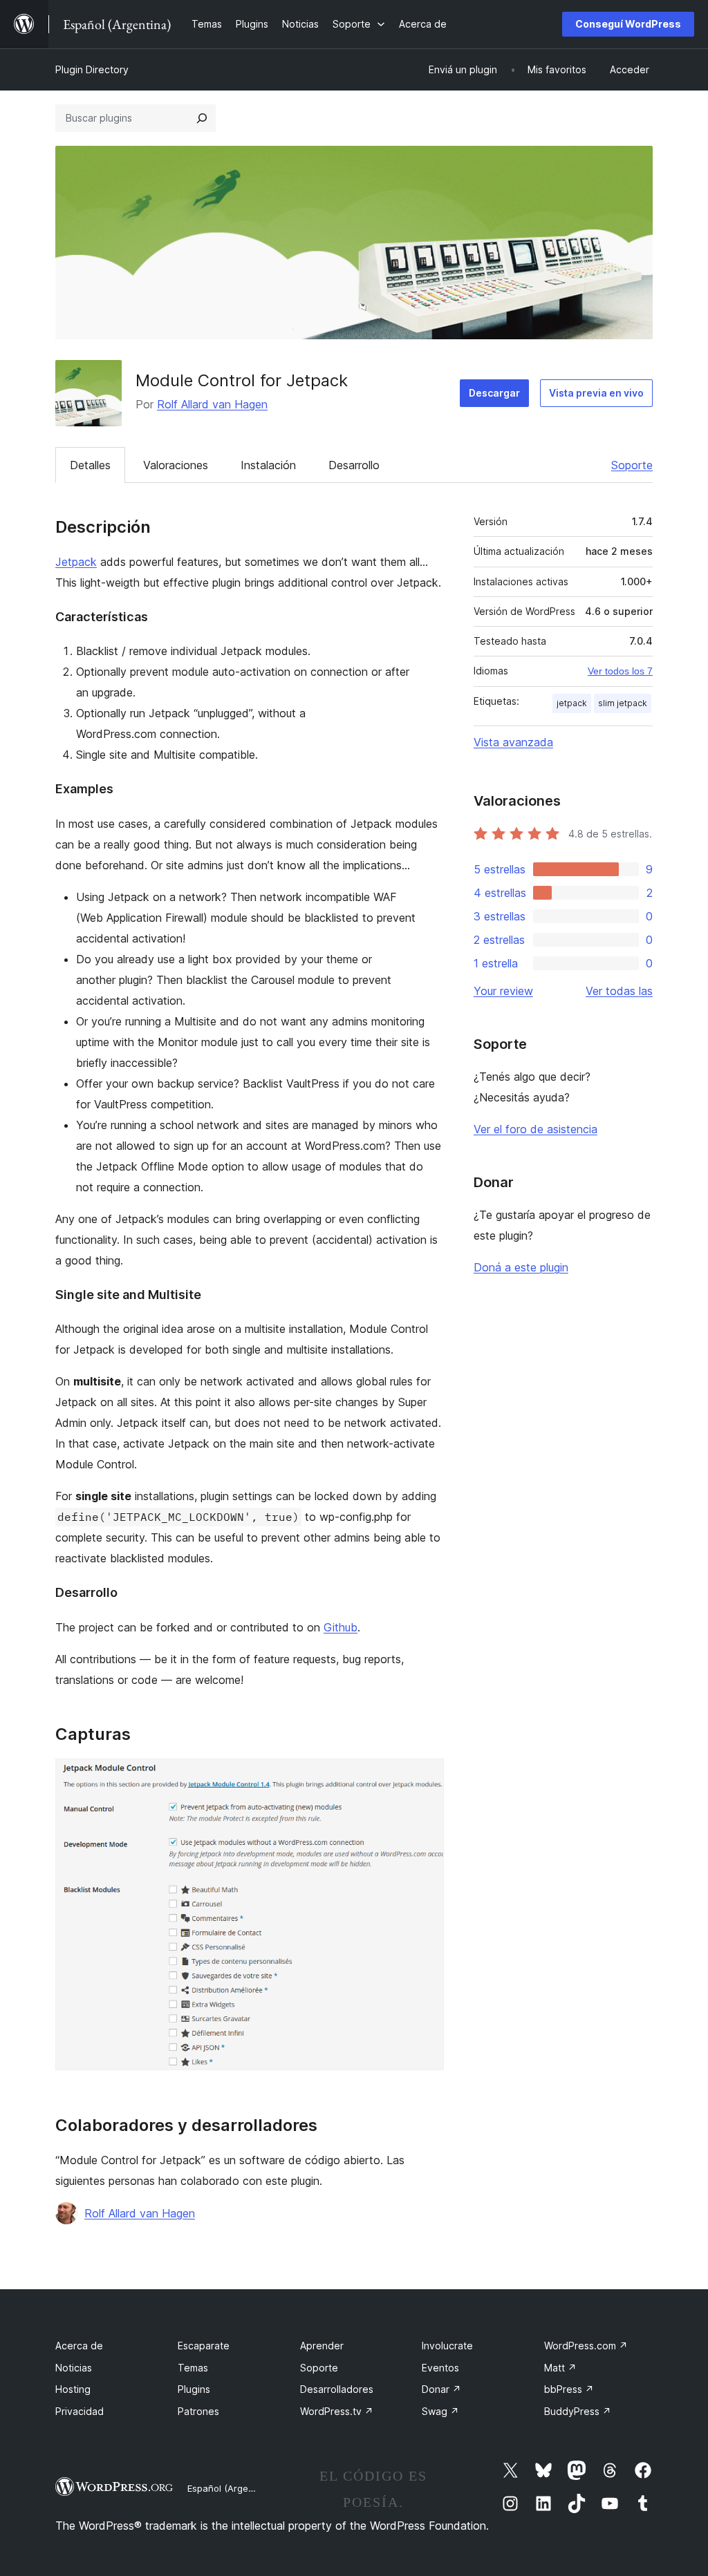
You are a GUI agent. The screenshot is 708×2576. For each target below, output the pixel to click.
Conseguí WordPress (628, 24)
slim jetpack (623, 703)
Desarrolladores (337, 2389)
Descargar (494, 393)
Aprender (322, 2346)
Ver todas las (619, 991)
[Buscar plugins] (202, 118)
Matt (560, 2368)
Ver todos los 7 (620, 671)
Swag (440, 2411)
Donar (441, 2389)
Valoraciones (176, 465)
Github (341, 1627)
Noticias (74, 2368)
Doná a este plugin (521, 1267)
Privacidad (80, 2411)
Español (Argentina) (230, 2488)
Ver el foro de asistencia (535, 1129)
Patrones (198, 2411)
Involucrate (447, 2346)
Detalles (90, 465)
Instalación (268, 465)
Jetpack (76, 562)
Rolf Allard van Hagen (212, 404)
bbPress (569, 2389)
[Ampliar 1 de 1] (425, 1777)
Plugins (194, 2389)
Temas (193, 2368)
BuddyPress (578, 2411)
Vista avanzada (513, 742)
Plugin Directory (92, 69)
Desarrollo (354, 465)
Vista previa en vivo (596, 393)
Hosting (73, 2389)
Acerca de (79, 2346)
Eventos (440, 2368)
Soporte (632, 465)
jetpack (572, 703)
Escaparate (204, 2346)
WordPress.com (586, 2346)
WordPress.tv (337, 2411)
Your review (503, 991)
